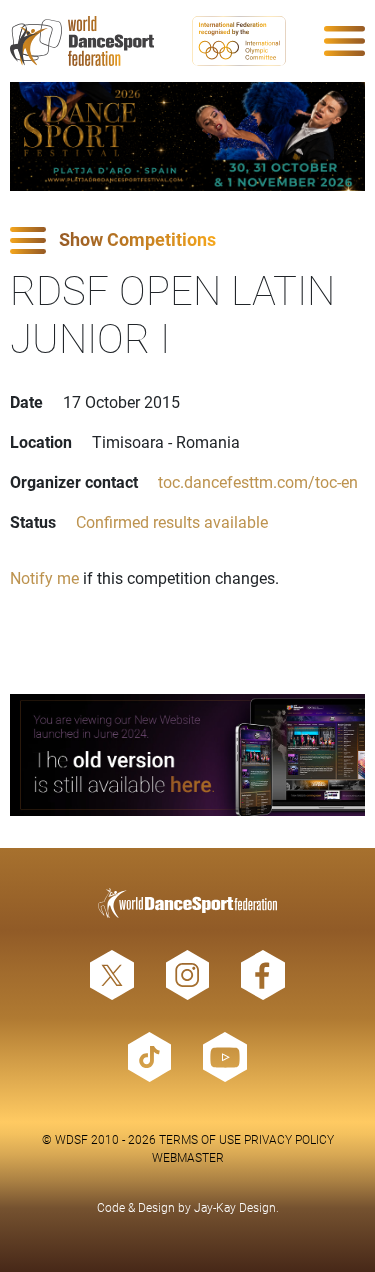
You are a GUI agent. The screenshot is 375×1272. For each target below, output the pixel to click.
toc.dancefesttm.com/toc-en (258, 481)
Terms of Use (200, 1139)
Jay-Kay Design (235, 1207)
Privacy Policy (289, 1139)
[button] (187, 240)
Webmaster (188, 1157)
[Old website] (187, 755)
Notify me (44, 577)
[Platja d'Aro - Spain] (187, 136)
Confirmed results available (172, 521)
